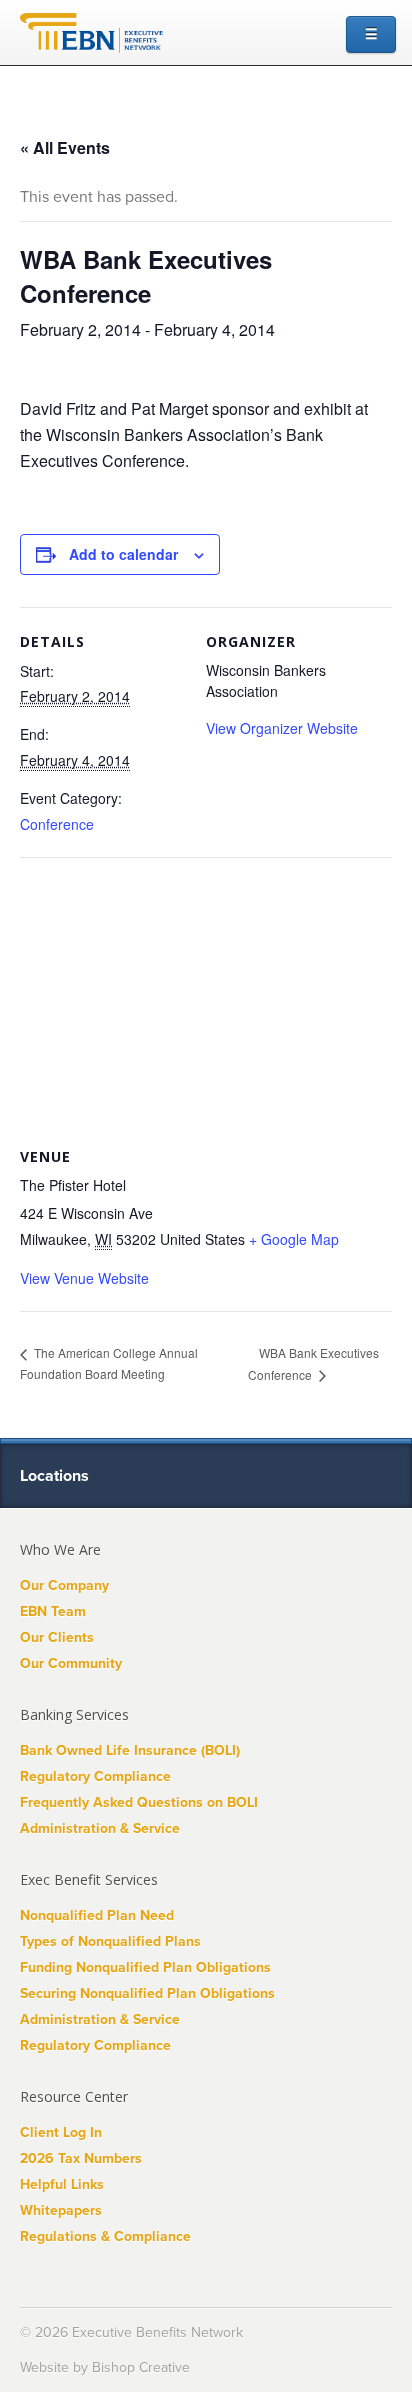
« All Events (65, 147)
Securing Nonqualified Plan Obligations (147, 1993)
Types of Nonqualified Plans (110, 1941)
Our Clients (57, 1637)
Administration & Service (100, 1828)
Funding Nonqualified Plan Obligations (145, 1967)
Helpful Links (62, 2184)
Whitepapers (61, 2210)
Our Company (64, 1585)
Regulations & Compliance (105, 2236)
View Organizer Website (282, 728)
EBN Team (53, 1611)
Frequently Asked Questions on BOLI (139, 1802)
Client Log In (61, 2132)
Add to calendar (123, 554)
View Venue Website (84, 1278)
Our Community (71, 1663)
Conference (57, 824)
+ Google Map (294, 1239)
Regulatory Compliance (95, 1776)
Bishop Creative (141, 2367)
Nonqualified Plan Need (97, 1915)
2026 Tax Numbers (81, 2158)
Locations (56, 1476)
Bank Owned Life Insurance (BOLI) (130, 1750)
